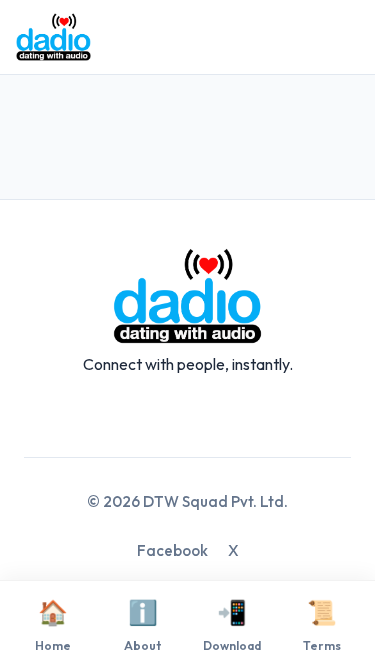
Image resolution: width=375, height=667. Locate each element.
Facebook (172, 550)
